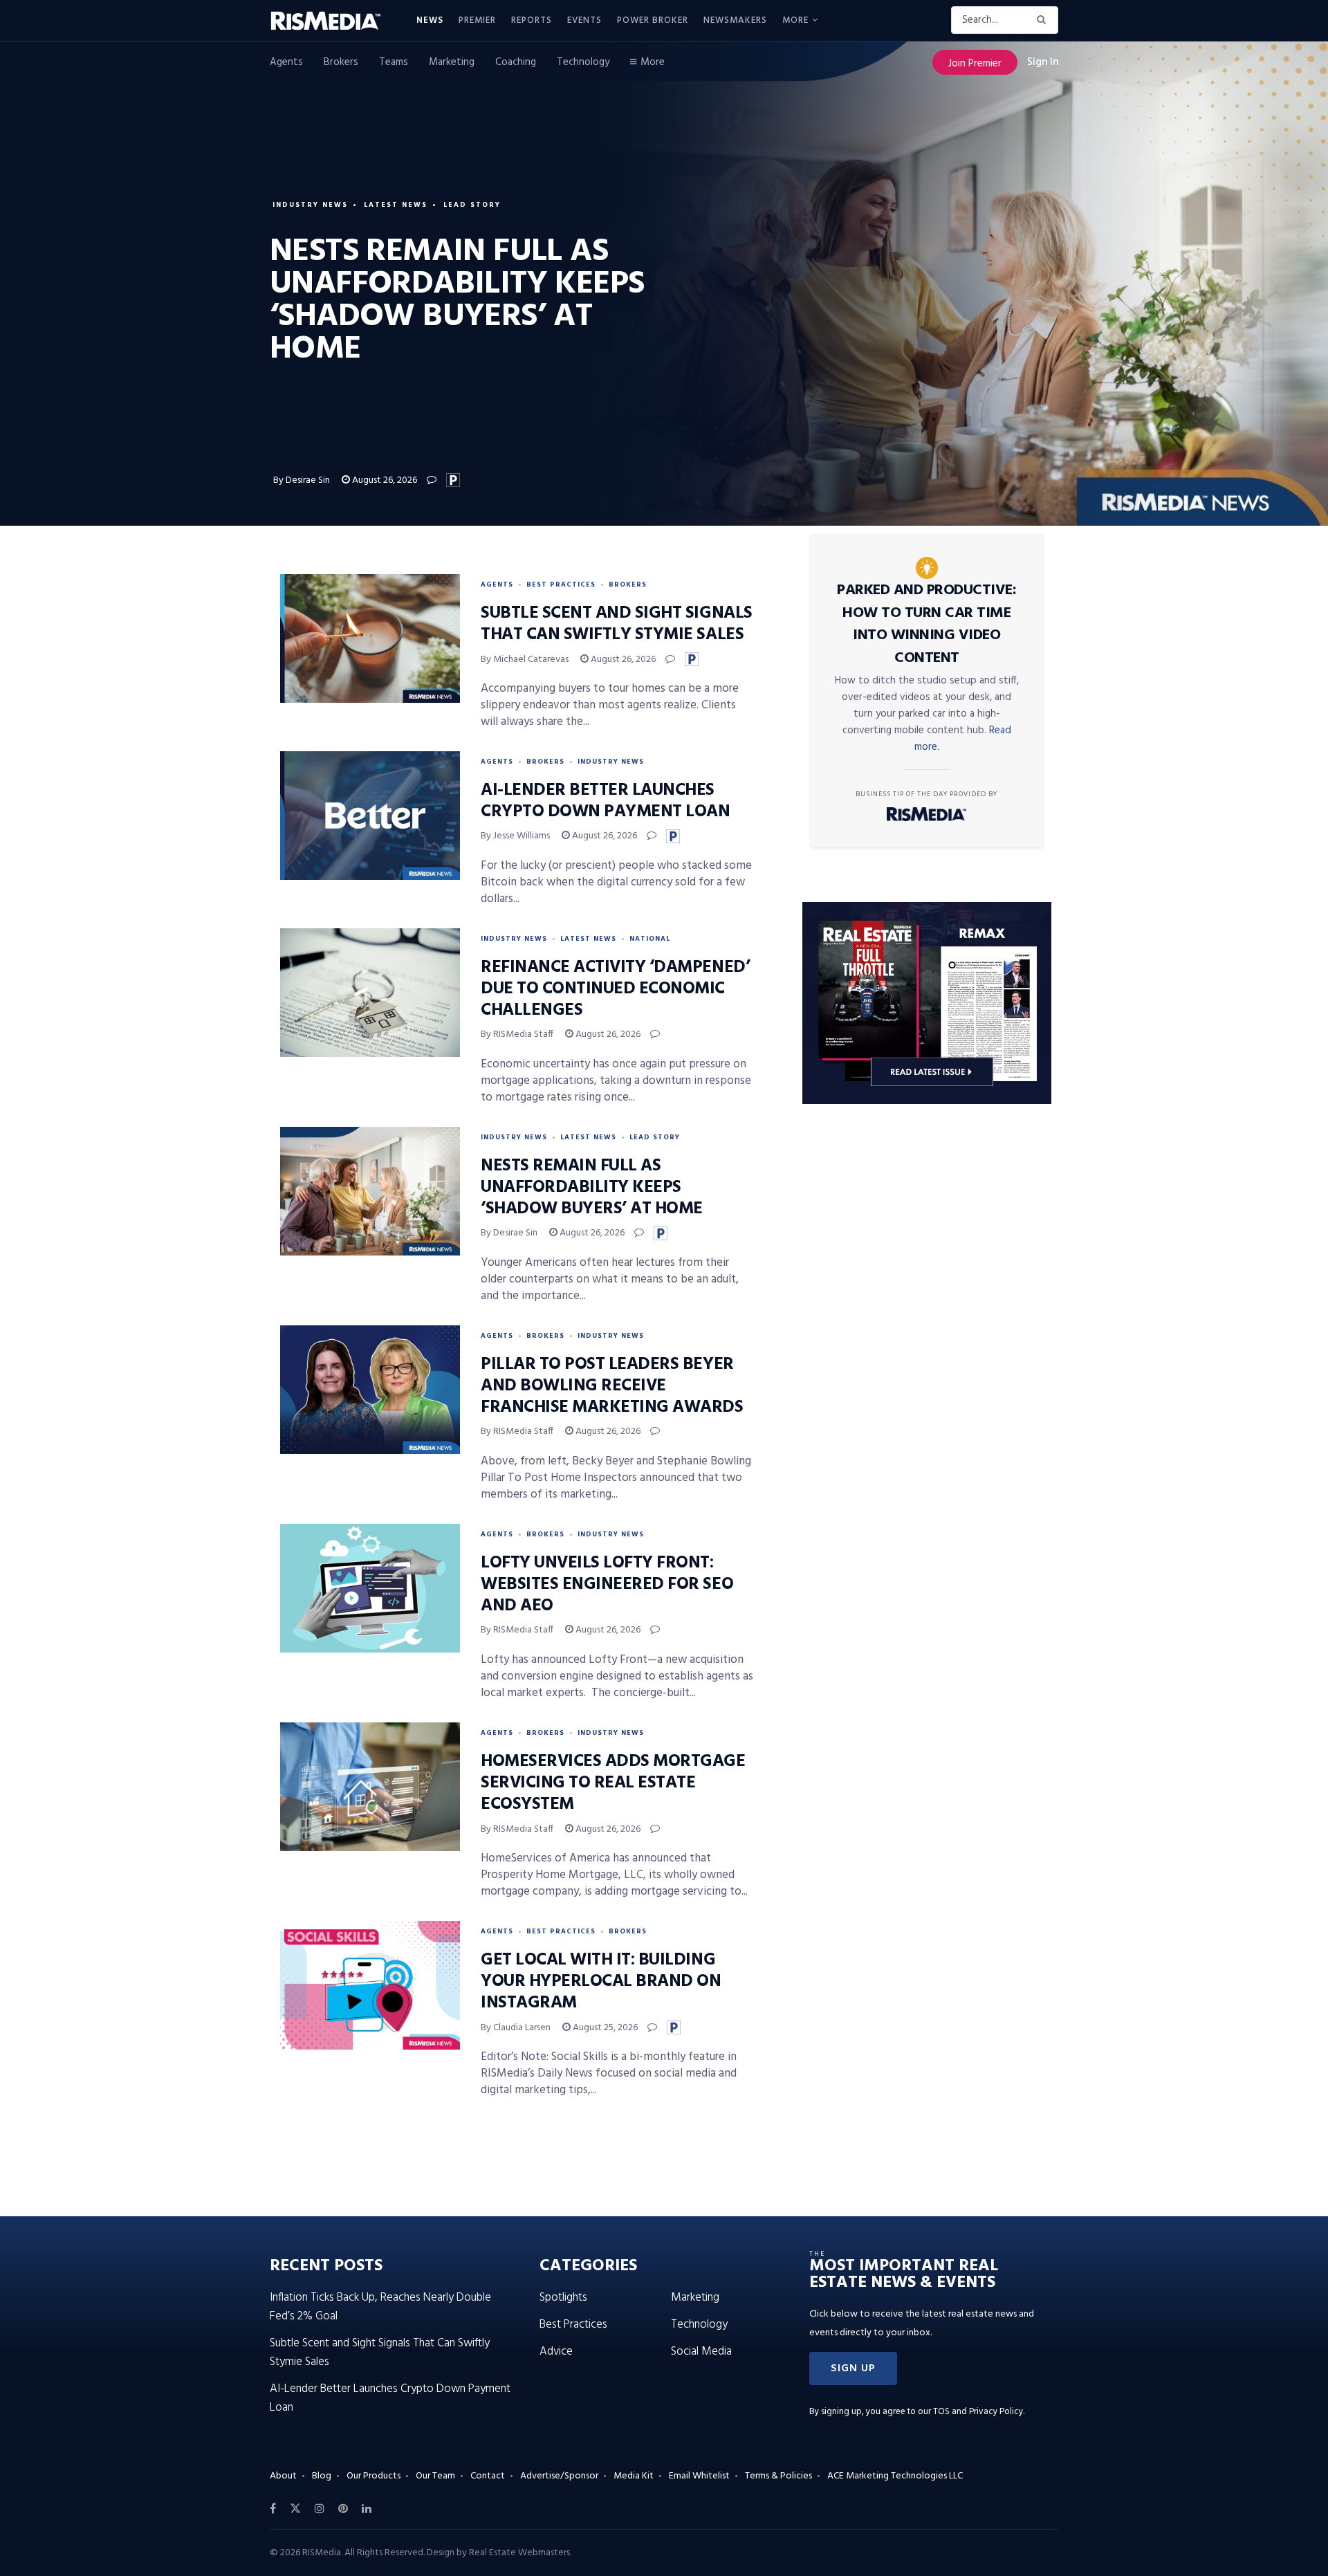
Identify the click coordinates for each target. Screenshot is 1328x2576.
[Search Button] (1044, 20)
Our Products (373, 2476)
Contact (488, 2476)
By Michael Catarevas (525, 660)
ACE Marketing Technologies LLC (895, 2476)
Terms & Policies (778, 2476)
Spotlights (563, 2298)
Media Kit (634, 2476)
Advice (556, 2352)
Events (584, 20)
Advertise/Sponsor (559, 2476)
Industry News (310, 205)
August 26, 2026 (384, 480)
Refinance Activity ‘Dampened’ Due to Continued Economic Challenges (615, 989)
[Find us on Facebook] (273, 2509)
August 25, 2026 (604, 2028)
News (430, 20)
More (795, 20)
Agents (286, 62)
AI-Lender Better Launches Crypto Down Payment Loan (605, 801)
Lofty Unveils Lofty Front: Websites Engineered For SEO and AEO (607, 1585)
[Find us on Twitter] (295, 2509)
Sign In (1043, 62)
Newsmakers (735, 20)
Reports (532, 20)
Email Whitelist (699, 2476)
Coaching (516, 62)
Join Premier (975, 64)
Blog (322, 2476)
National (650, 939)
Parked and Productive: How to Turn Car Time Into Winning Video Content (926, 624)
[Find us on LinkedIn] (367, 2509)
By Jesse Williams (515, 836)
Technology (583, 62)
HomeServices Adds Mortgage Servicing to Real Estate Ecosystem (613, 1783)
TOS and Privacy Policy (978, 2412)
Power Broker (653, 20)
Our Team (435, 2476)
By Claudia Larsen (516, 2028)
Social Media (701, 2352)
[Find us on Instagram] (320, 2509)
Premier (477, 20)
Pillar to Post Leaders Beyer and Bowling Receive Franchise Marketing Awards (612, 1386)
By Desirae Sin (302, 480)
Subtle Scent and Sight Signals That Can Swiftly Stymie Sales (617, 624)
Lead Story (472, 205)
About (283, 2476)
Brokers (341, 62)
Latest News (396, 205)
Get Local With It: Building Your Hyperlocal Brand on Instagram (601, 1982)
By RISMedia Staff (517, 1034)
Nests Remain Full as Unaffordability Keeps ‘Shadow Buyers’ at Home (592, 1188)
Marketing (452, 62)
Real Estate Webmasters (519, 2553)
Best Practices (561, 585)
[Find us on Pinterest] (343, 2509)
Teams (394, 62)
